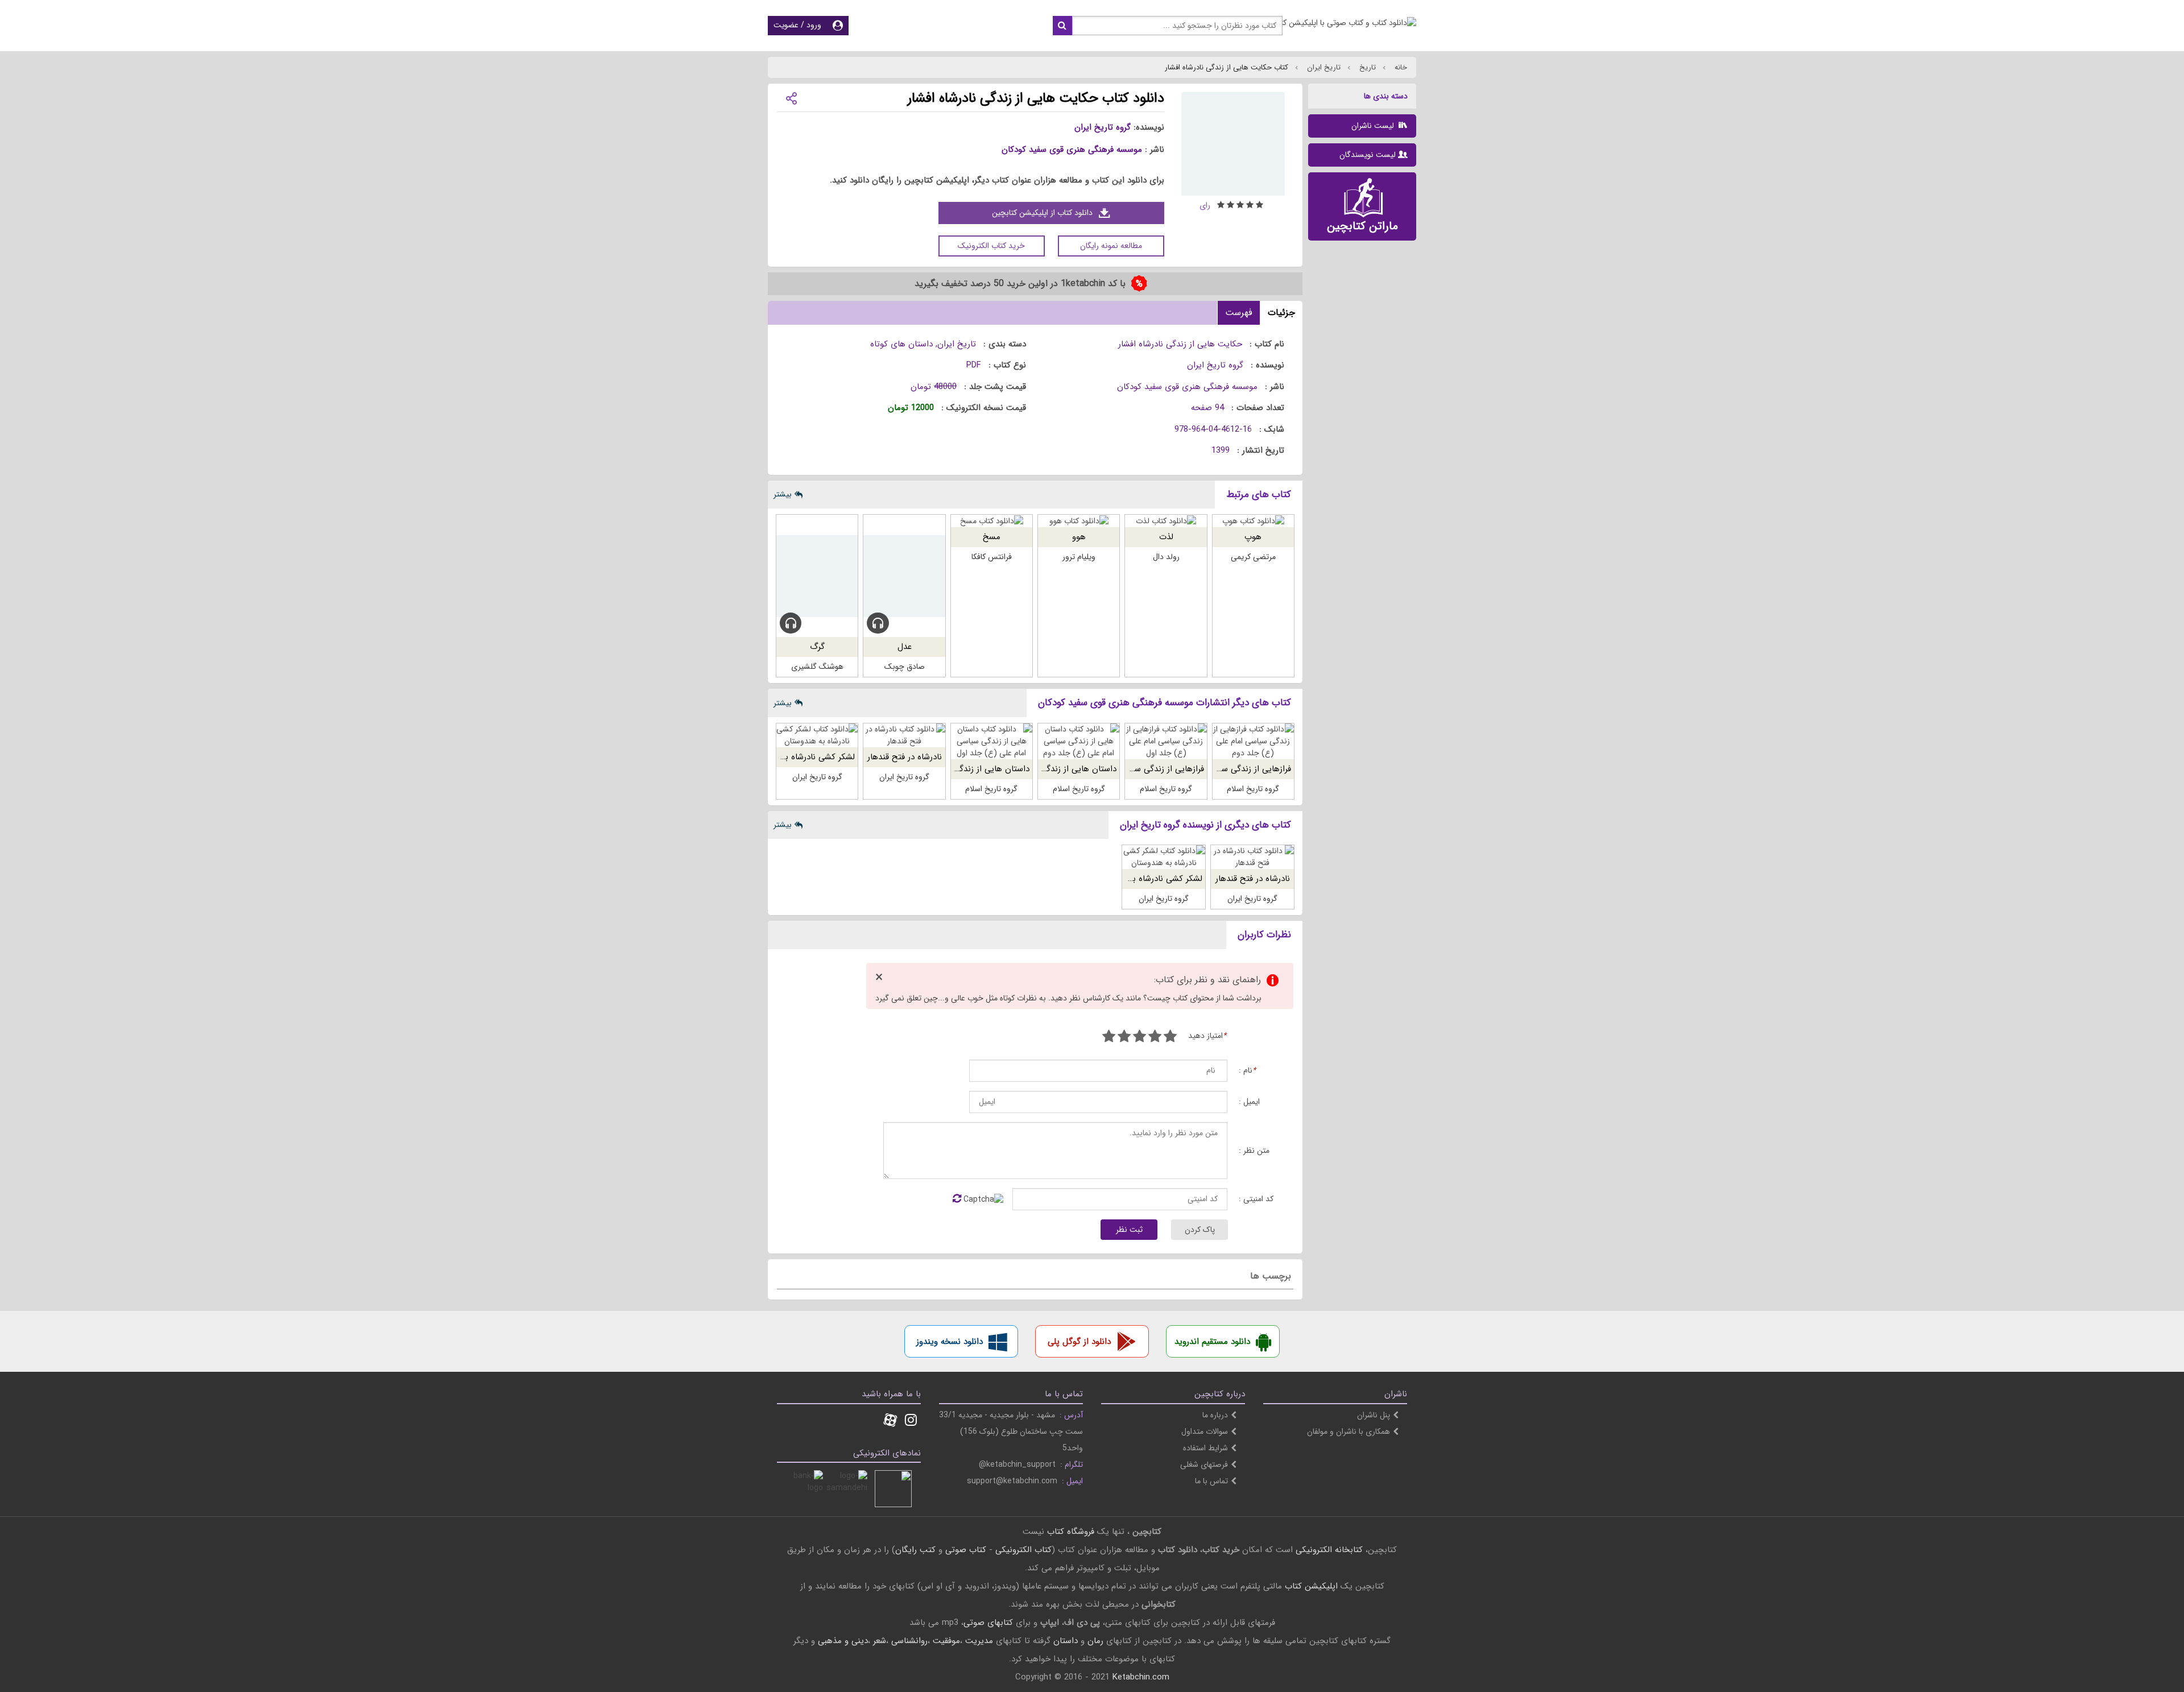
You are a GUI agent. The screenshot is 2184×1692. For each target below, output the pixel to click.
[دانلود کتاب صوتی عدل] (904, 576)
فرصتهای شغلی (1204, 1465)
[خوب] (1139, 1038)
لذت (1166, 537)
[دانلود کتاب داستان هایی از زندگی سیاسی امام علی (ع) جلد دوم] (1079, 741)
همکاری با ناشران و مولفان (1349, 1432)
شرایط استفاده (1205, 1448)
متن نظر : (1254, 1151)
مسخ (992, 537)
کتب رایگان (915, 1550)
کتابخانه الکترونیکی (1328, 1550)
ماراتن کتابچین (1362, 226)
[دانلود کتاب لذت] (1166, 521)
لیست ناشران (1374, 126)
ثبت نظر (1129, 1230)
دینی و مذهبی (843, 1641)
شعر (880, 1641)
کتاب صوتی (966, 1550)
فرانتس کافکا (992, 557)
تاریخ (1366, 67)
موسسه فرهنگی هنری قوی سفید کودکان (1072, 150)
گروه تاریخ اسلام (1253, 789)
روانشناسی (909, 1641)
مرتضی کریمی (1253, 557)
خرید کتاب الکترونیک (991, 246)
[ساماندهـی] (849, 1489)
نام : (1247, 1071)
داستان (1066, 1641)
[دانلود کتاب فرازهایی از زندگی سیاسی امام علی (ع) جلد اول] (1166, 741)
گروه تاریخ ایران (1103, 127)
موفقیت (946, 1641)
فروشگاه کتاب (1071, 1532)
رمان (1095, 1641)
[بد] (1170, 1038)
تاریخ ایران (1323, 67)
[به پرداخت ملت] (804, 1489)
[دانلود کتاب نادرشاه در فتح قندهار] (904, 735)
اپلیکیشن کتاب (1311, 1586)
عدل (905, 647)
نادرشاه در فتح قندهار (905, 757)
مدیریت (979, 1641)
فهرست (1239, 313)
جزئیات (1281, 313)
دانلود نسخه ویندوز (950, 1342)
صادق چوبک (905, 667)
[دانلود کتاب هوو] (1079, 521)
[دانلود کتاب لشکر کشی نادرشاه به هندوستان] (817, 735)
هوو (1079, 537)
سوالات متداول (1205, 1432)
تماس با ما (1211, 1481)
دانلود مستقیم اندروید (1212, 1342)
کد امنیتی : (1256, 1199)
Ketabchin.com (1141, 1677)
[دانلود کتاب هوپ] (1253, 521)
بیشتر (783, 494)
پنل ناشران (1374, 1415)
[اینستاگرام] (911, 1421)
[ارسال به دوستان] (791, 98)
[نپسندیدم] (1155, 1038)
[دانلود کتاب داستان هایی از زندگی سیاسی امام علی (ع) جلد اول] (992, 741)
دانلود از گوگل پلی (1079, 1342)
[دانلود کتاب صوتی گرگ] (817, 576)
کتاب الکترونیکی (1023, 1550)
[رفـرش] (957, 1199)
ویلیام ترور (1079, 557)
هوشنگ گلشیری (817, 667)
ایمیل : (1249, 1102)
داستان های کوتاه (901, 344)
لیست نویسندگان (1368, 155)
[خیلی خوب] (1124, 1038)
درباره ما (1215, 1415)
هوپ (1253, 537)
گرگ (817, 647)
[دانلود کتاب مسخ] (992, 521)
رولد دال (1166, 557)
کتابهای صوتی (988, 1623)
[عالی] (1109, 1038)
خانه (1400, 67)
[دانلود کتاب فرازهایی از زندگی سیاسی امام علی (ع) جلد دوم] (1253, 741)
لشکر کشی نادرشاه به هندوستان (799, 757)
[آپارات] (890, 1421)
